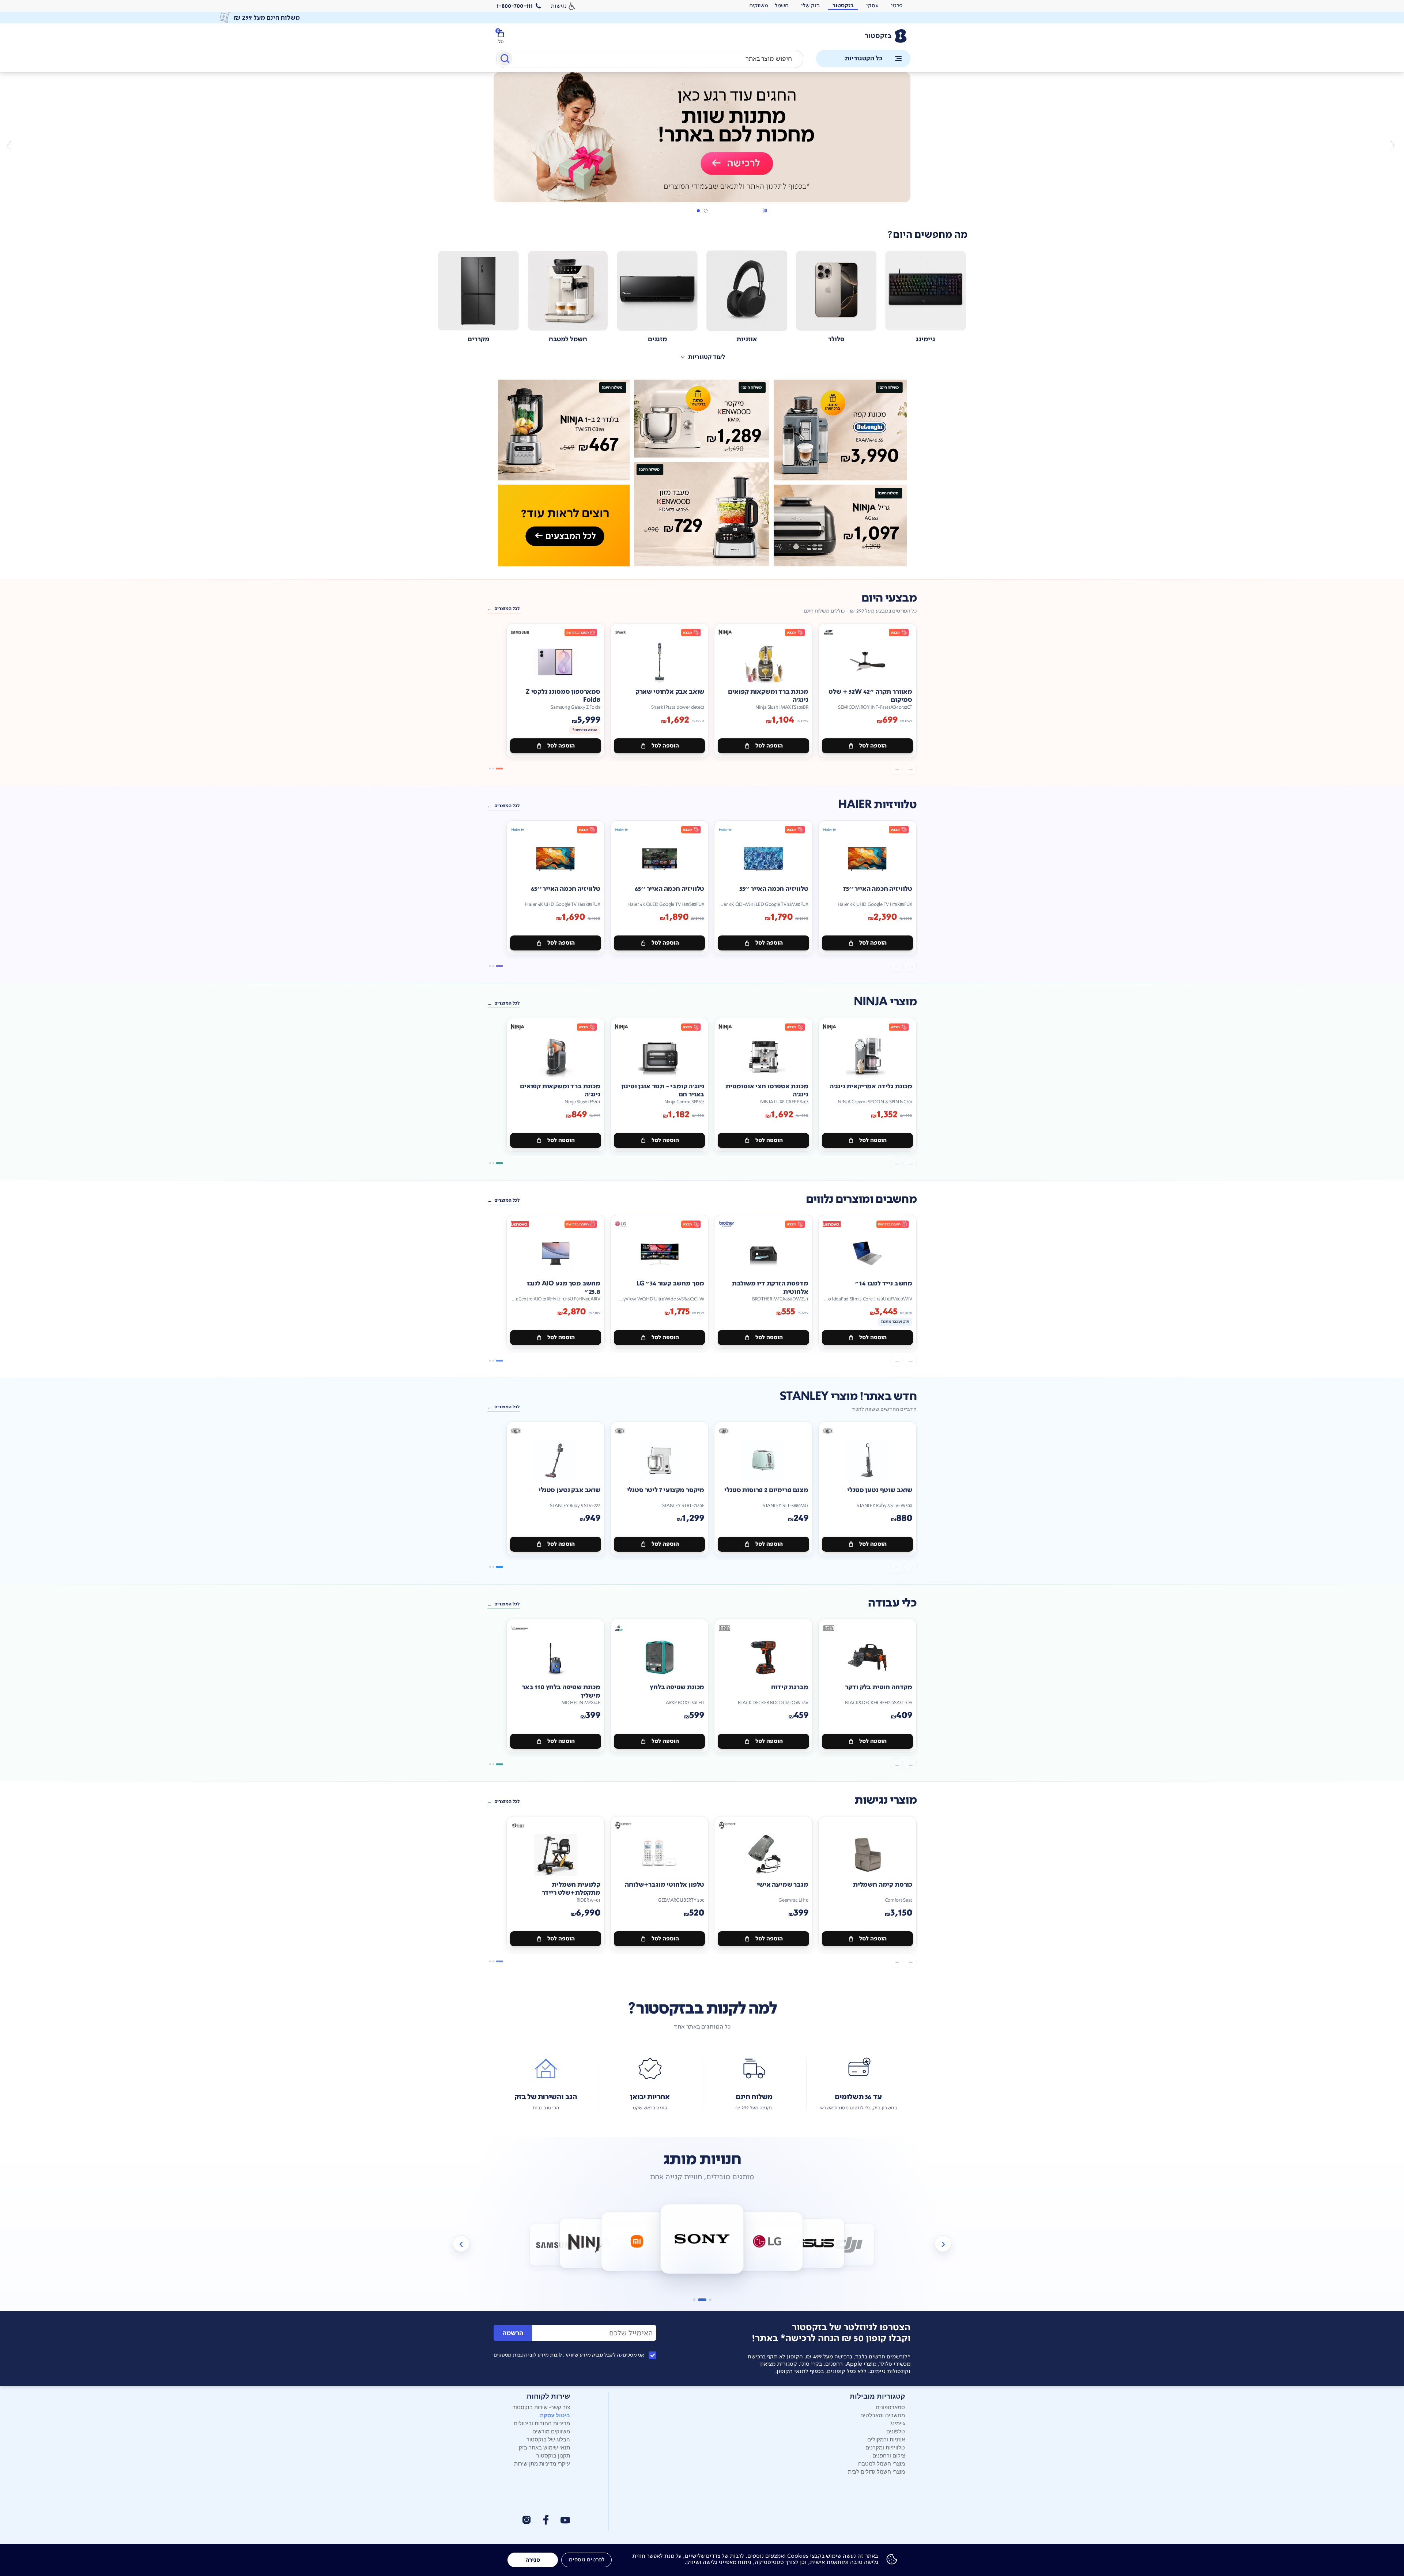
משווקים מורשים (551, 2431)
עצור (765, 210)
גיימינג (898, 2423)
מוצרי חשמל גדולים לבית (876, 2471)
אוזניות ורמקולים (886, 2439)
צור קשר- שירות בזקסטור (541, 2407)
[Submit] (504, 60)
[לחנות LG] (702, 2239)
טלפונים (896, 2431)
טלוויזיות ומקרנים (885, 2447)
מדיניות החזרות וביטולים (542, 2423)
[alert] (759, 6)
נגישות (559, 6)
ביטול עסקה (555, 2415)
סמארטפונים (890, 2407)
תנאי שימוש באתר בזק (544, 2447)
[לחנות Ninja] (556, 2245)
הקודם (1392, 145)
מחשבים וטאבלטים (883, 2415)
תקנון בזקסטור (553, 2455)
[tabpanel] (702, 145)
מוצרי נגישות (886, 1800)
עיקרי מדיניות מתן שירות (542, 2463)
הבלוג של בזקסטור (548, 2439)
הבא (12, 145)
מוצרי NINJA (885, 1002)
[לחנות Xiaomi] (590, 2243)
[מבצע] (702, 137)
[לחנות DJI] (814, 2243)
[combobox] (650, 59)
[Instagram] (526, 2520)
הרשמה (513, 2333)
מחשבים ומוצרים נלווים (861, 1199)
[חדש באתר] (702, 473)
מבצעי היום (889, 598)
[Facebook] (546, 2520)
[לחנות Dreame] (849, 2245)
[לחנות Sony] (637, 2242)
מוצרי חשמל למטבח (882, 2463)
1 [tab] (705, 211)
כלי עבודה (892, 1603)
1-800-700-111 (515, 6)
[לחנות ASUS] (767, 2242)
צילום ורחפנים (889, 2455)
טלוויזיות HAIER (877, 805)
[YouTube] (565, 2520)
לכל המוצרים (507, 609)
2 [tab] (698, 211)
